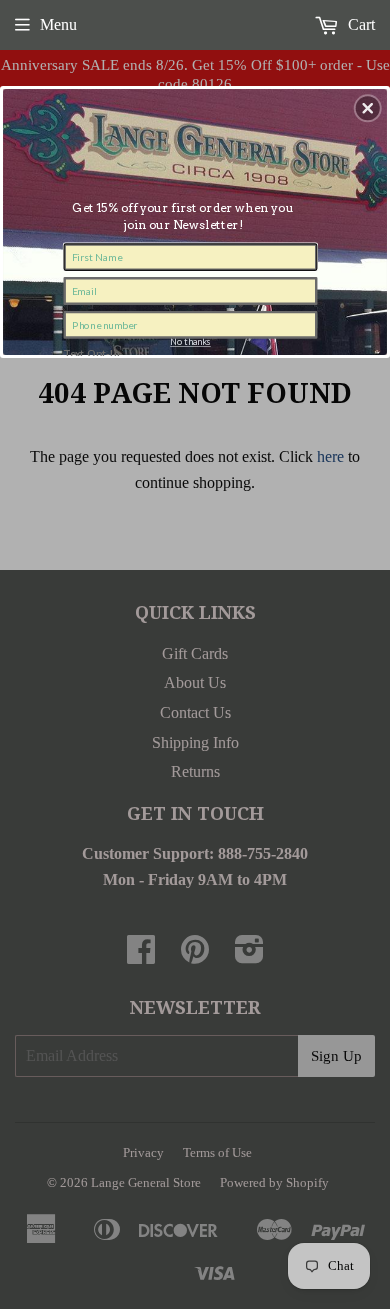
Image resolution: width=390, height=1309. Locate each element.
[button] (368, 108)
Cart (359, 24)
